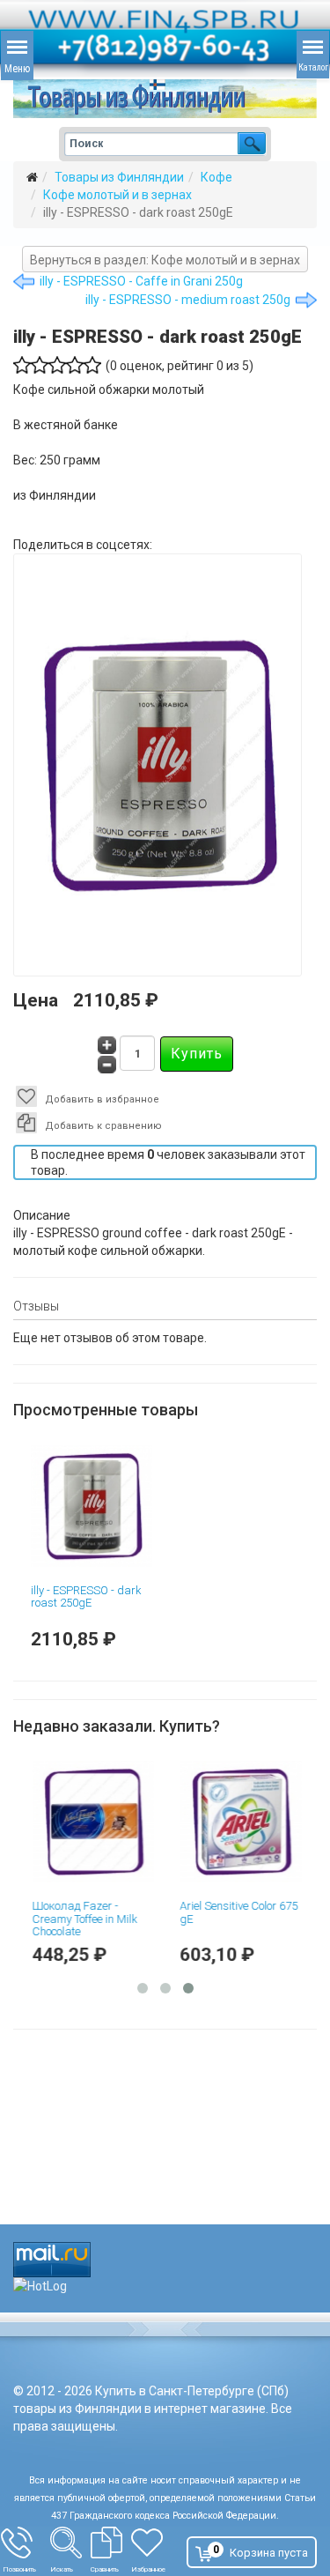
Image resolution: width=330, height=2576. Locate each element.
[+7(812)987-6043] (26, 2543)
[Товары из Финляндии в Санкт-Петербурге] (165, 99)
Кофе (216, 177)
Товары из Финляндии (119, 177)
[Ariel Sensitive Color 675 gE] (239, 1822)
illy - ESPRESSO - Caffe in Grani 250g (141, 281)
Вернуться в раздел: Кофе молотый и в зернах (165, 260)
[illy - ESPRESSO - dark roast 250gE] (92, 1506)
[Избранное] (155, 2543)
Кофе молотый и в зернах (117, 195)
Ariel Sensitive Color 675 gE (238, 1912)
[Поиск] (70, 2543)
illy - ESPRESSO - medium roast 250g (188, 300)
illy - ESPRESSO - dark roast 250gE (86, 1596)
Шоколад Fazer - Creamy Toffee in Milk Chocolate (84, 1919)
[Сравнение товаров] (111, 2543)
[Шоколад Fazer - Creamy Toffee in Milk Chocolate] (92, 1822)
